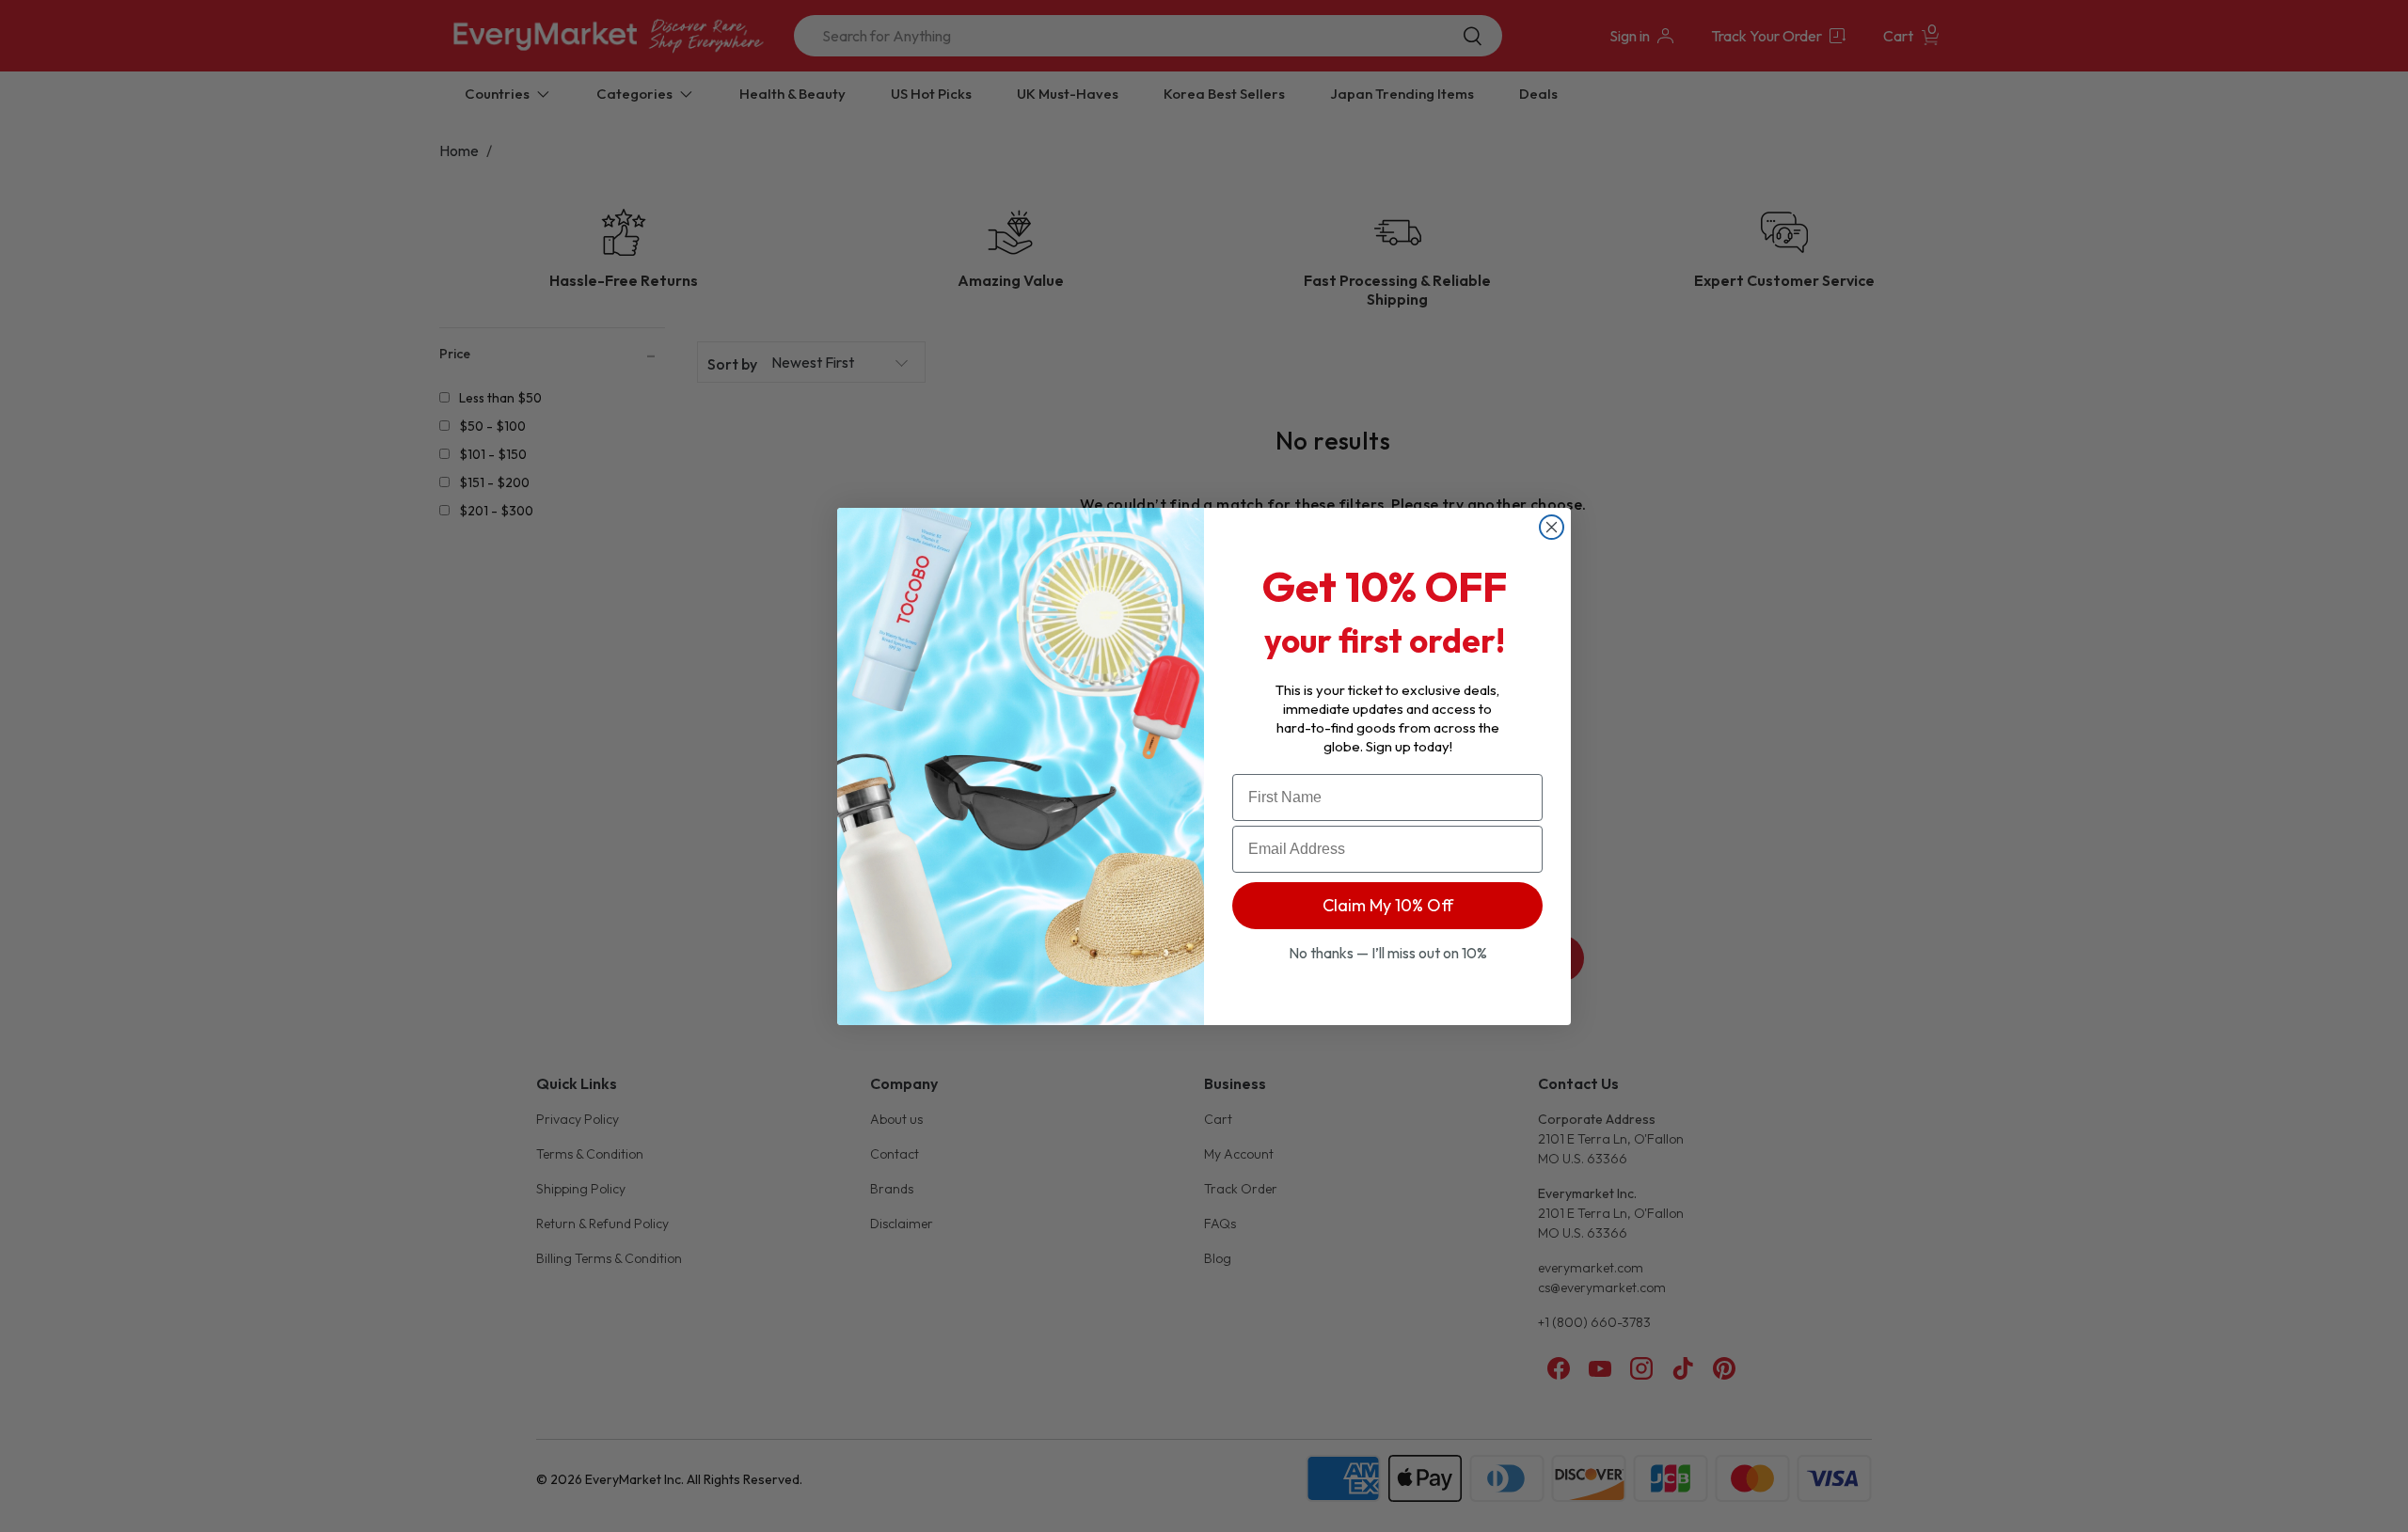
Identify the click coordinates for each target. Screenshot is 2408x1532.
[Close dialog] (1552, 527)
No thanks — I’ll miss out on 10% (1388, 953)
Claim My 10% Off (1388, 905)
